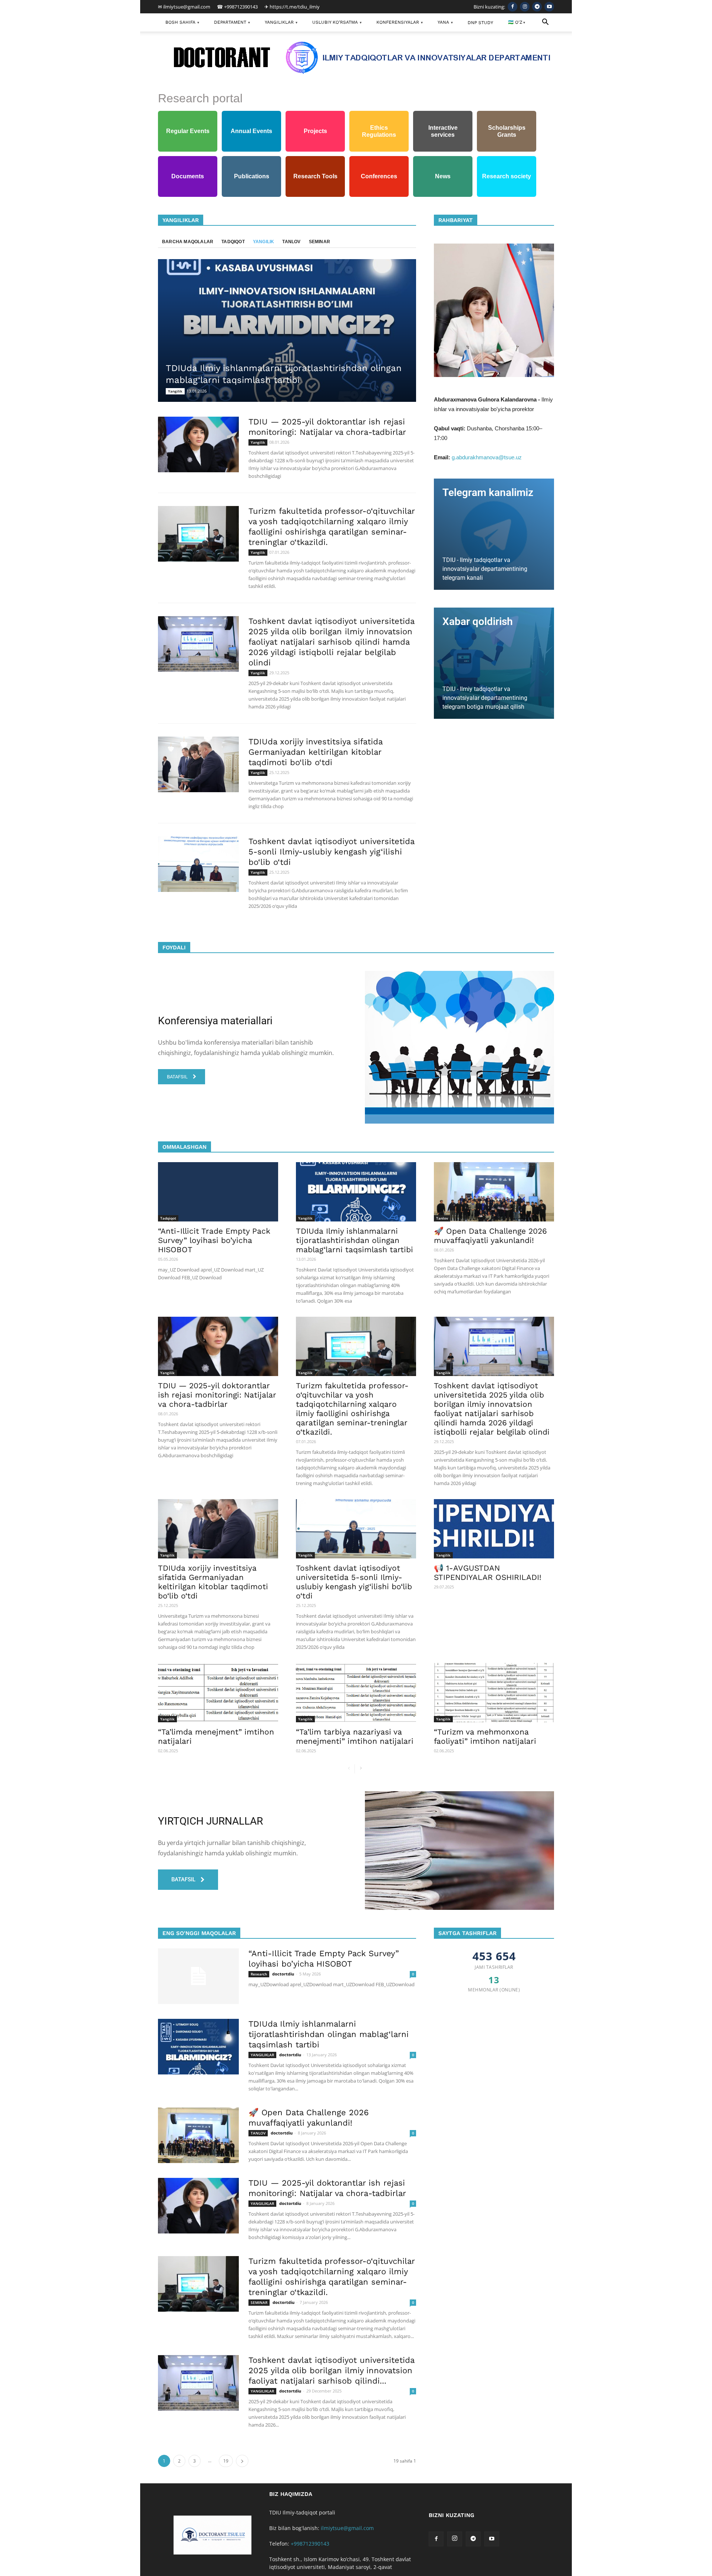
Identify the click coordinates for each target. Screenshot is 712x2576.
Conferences (379, 176)
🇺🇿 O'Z (517, 22)
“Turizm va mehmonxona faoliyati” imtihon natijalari (485, 1736)
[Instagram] (525, 7)
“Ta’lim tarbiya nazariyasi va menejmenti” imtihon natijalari (355, 1736)
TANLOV (258, 2133)
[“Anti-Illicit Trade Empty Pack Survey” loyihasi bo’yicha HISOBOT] (218, 1192)
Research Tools (315, 176)
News (443, 176)
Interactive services (443, 131)
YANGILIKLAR (281, 22)
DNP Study (480, 23)
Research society (507, 176)
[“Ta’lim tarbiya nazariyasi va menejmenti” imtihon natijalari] (356, 1693)
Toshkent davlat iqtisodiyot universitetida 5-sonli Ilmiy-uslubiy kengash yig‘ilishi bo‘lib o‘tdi (331, 852)
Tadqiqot (233, 242)
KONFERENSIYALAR (400, 22)
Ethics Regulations (379, 131)
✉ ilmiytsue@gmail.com (184, 7)
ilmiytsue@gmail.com (347, 2528)
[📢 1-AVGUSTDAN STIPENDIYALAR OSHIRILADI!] (494, 1529)
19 (226, 2461)
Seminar (319, 242)
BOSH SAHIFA (182, 22)
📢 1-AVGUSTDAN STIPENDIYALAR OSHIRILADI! (488, 1573)
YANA (445, 22)
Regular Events (188, 131)
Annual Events (251, 131)
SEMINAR (259, 2302)
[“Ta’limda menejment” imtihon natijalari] (218, 1693)
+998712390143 (310, 2544)
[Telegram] (537, 7)
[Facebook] (512, 7)
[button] (545, 23)
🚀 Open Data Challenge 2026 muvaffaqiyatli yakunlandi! (490, 1236)
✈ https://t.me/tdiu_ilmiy (292, 7)
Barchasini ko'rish (416, 1147)
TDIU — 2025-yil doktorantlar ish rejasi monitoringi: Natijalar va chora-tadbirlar (217, 1395)
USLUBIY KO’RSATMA (337, 22)
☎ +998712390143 (237, 7)
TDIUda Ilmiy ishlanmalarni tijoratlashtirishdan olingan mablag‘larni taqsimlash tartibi (355, 1240)
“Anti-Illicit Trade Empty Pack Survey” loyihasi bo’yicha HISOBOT (214, 1240)
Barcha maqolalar (332, 220)
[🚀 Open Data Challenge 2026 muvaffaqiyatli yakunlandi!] (494, 1192)
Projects (315, 131)
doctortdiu (283, 1974)
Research (259, 1974)
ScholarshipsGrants (507, 131)
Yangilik (370, 220)
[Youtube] (549, 7)
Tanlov (291, 242)
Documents (188, 176)
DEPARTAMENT (232, 22)
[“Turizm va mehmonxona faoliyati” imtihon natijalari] (494, 1693)
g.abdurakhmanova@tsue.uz (487, 457)
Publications (252, 176)
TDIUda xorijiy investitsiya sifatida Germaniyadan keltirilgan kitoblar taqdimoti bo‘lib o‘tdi (315, 752)
